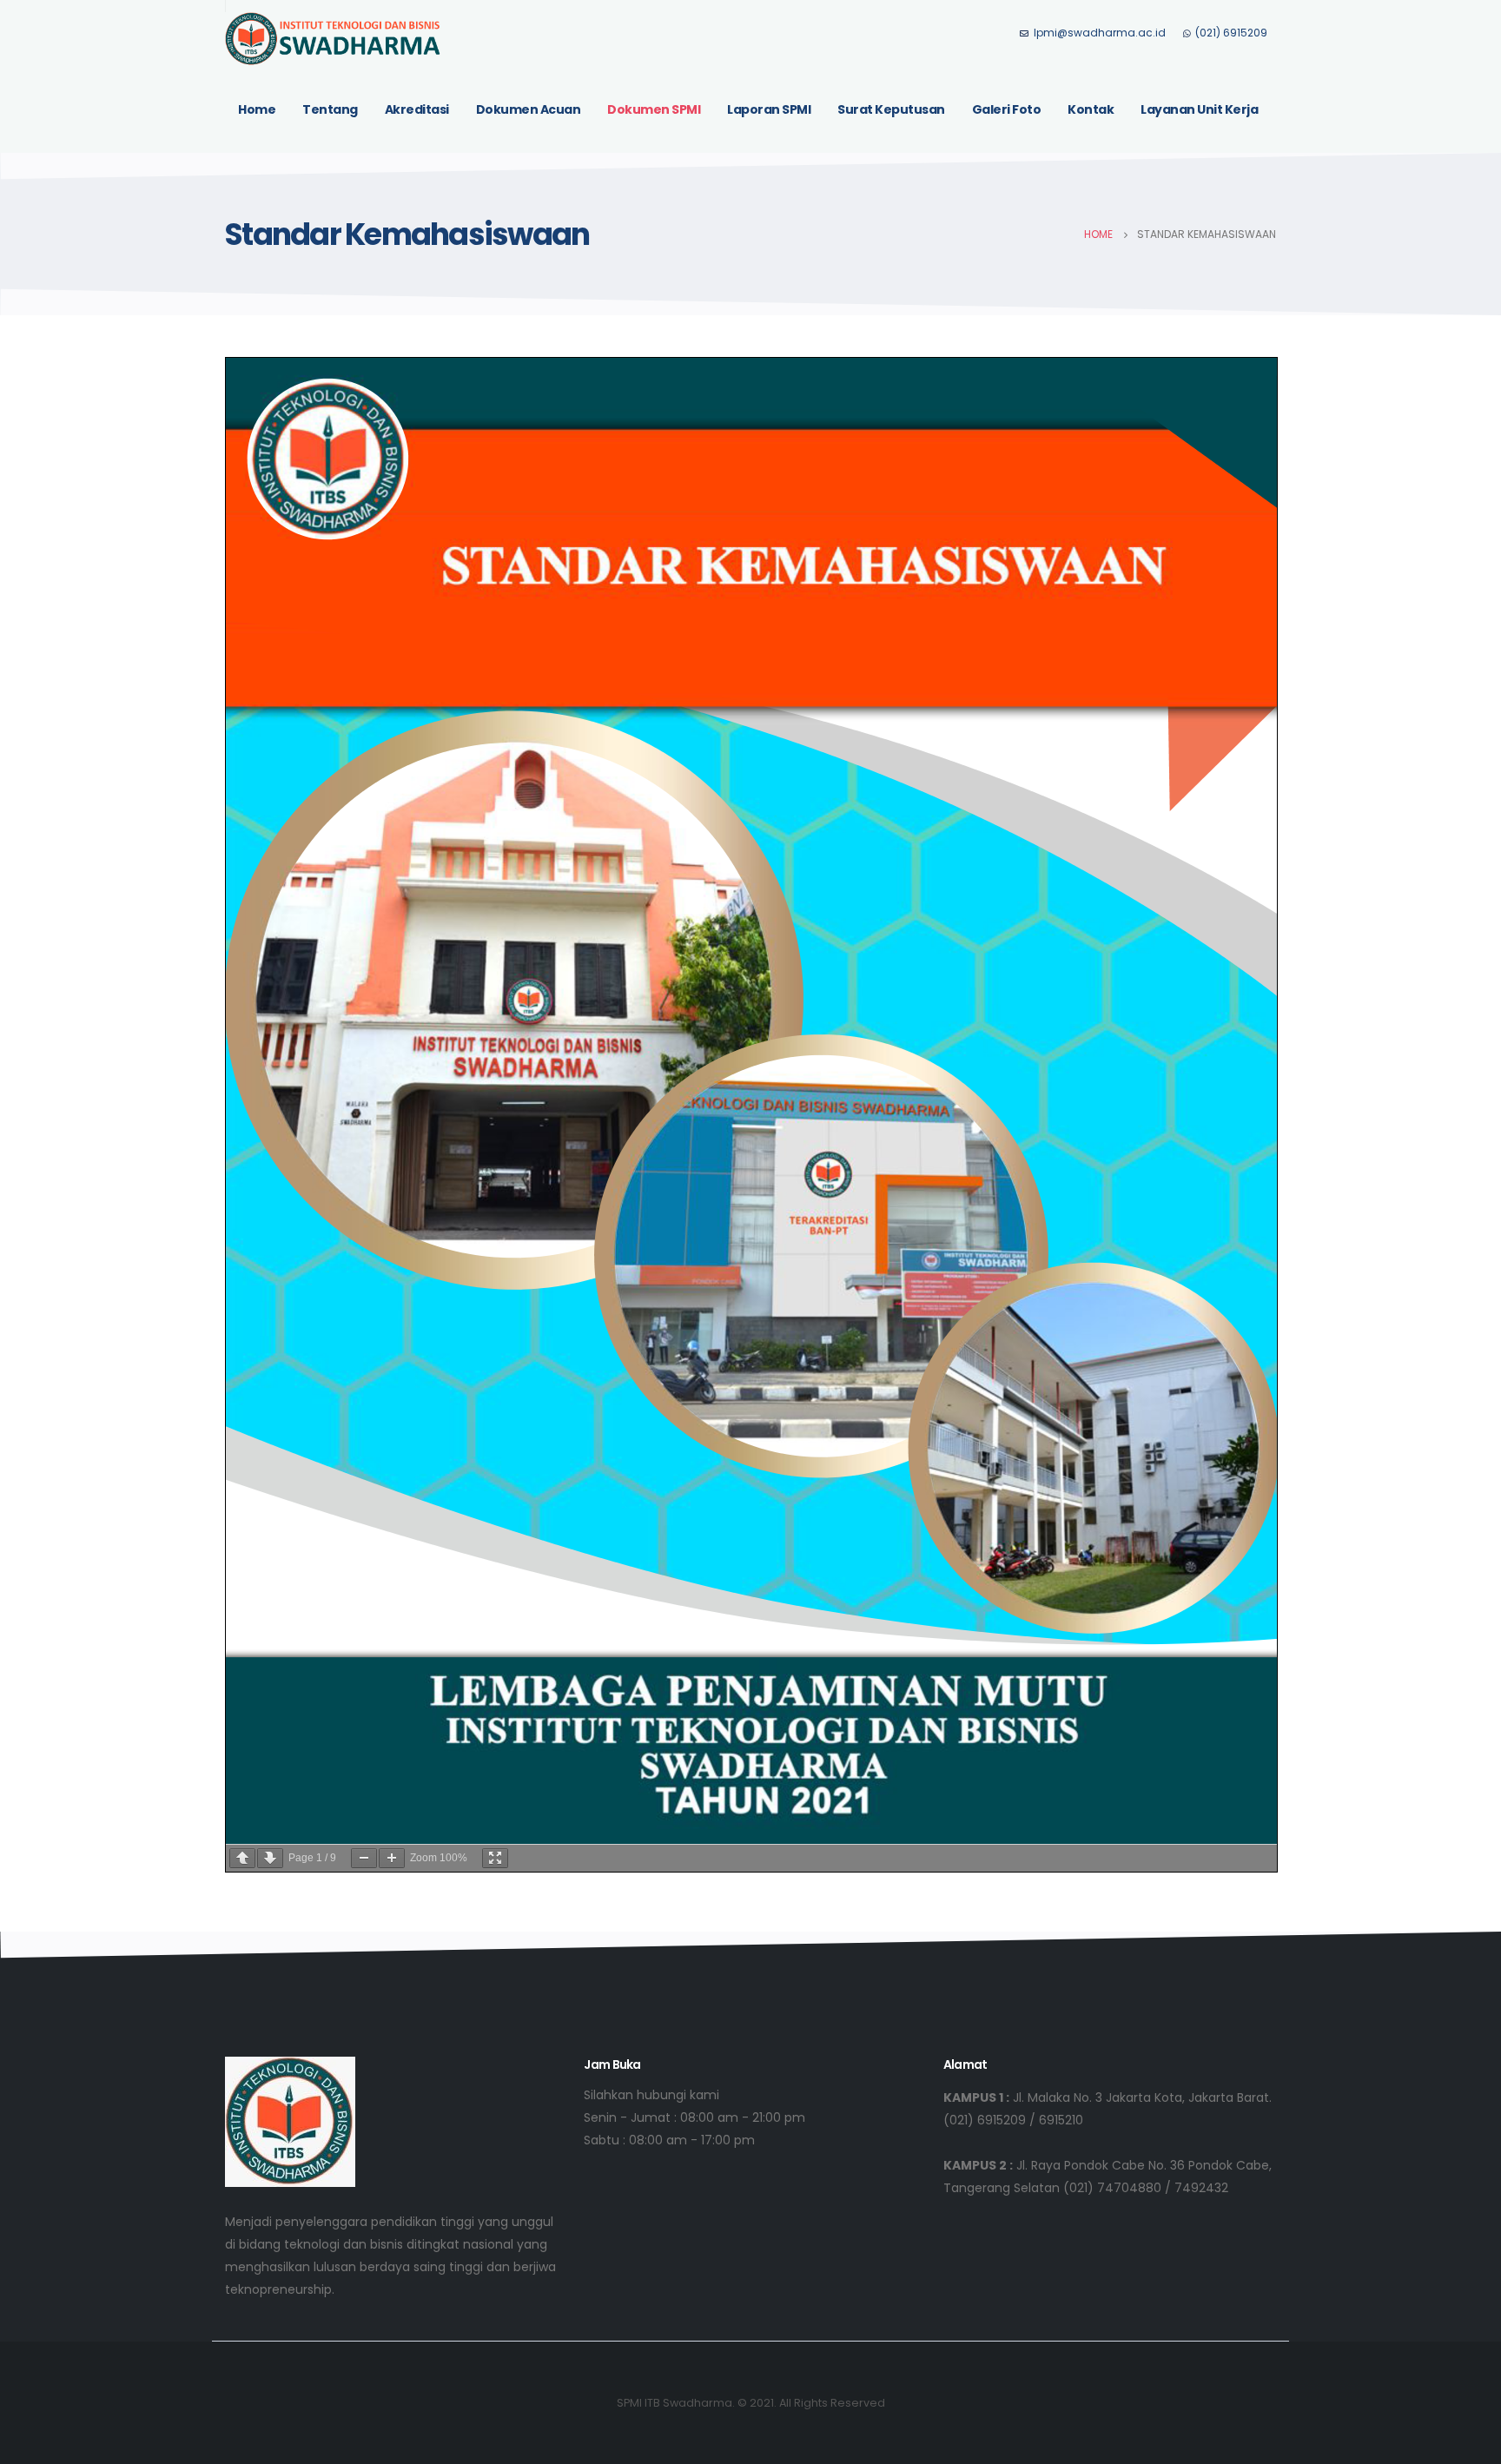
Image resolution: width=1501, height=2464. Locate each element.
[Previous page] (242, 1858)
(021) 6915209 (1231, 33)
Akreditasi (417, 109)
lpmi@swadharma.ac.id (1100, 33)
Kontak (1091, 109)
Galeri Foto (1007, 109)
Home (257, 109)
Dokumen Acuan (529, 109)
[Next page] (270, 1858)
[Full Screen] (495, 1858)
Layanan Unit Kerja (1199, 109)
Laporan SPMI (769, 109)
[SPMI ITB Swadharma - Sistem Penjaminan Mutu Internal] (334, 39)
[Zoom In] (392, 1858)
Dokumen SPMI (654, 109)
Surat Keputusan (891, 109)
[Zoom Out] (364, 1858)
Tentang (330, 109)
